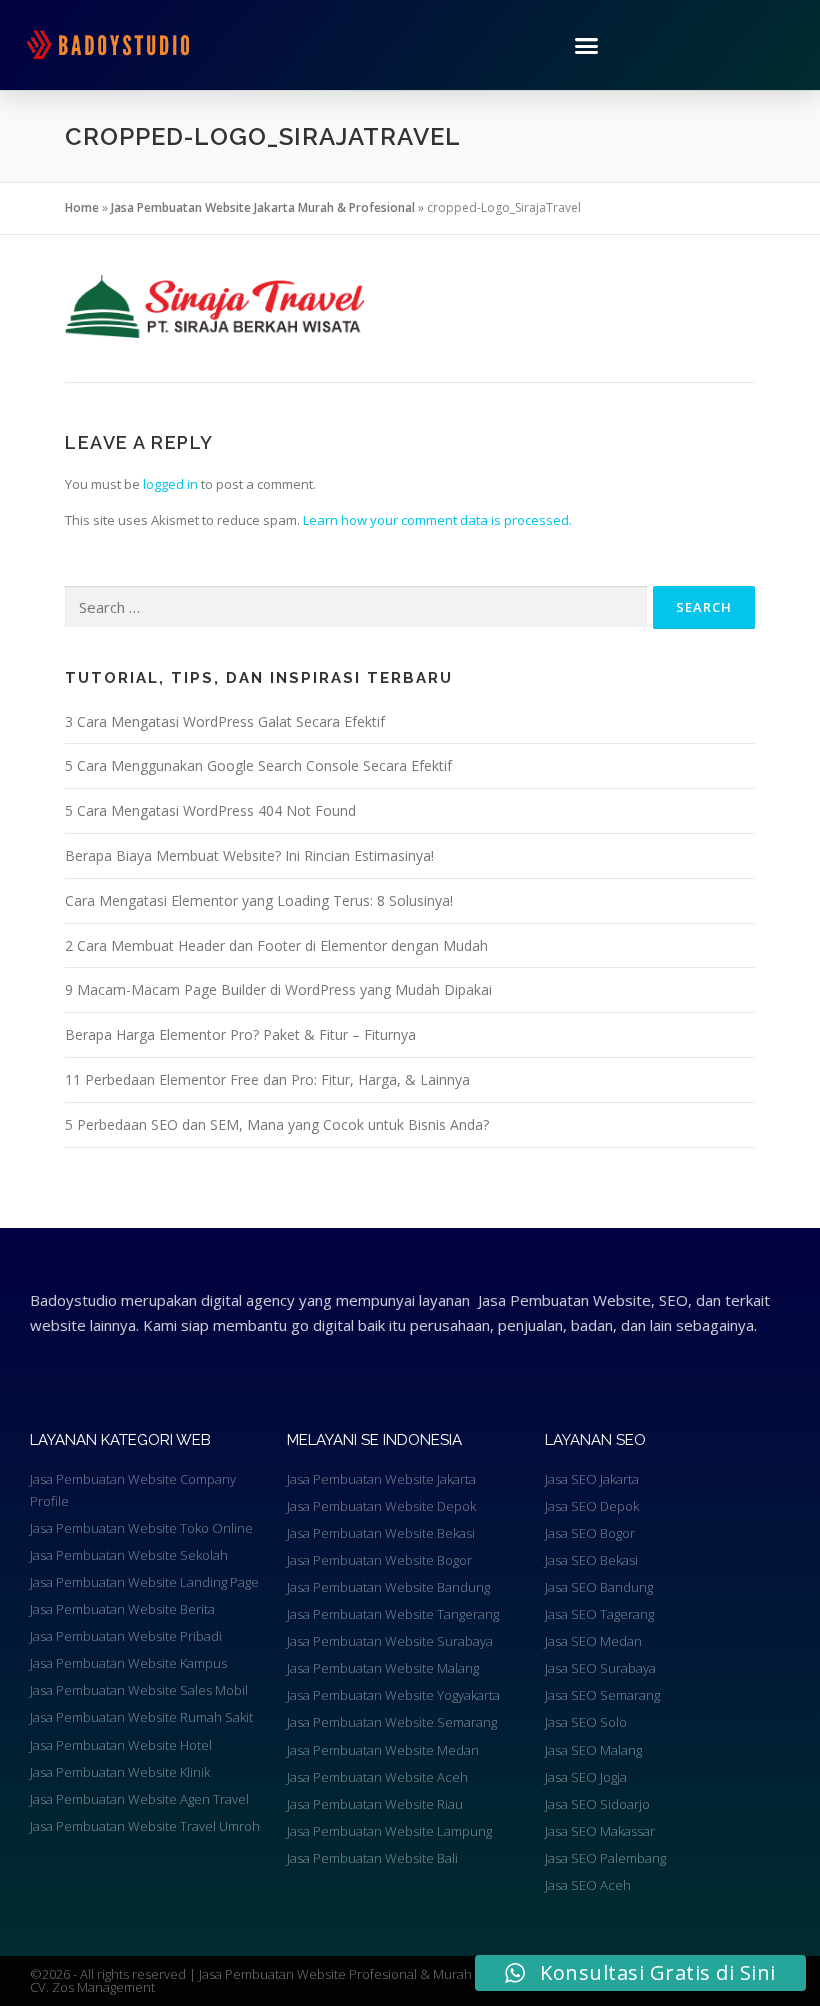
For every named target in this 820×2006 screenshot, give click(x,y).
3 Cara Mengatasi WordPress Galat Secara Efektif (225, 721)
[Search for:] (356, 607)
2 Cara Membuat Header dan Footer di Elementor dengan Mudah (276, 945)
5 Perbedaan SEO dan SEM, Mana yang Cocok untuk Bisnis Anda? (277, 1124)
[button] (587, 45)
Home (82, 207)
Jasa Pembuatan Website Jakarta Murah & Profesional (263, 207)
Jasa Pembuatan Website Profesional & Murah (337, 1974)
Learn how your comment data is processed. (437, 520)
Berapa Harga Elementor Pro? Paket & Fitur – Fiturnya (240, 1034)
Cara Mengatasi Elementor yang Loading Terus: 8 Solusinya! (259, 900)
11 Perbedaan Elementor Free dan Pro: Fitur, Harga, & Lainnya (267, 1079)
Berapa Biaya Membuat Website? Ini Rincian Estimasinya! (249, 855)
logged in (170, 484)
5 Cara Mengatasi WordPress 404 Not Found (210, 810)
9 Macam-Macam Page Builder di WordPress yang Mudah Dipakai (278, 989)
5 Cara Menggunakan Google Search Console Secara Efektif (258, 765)
